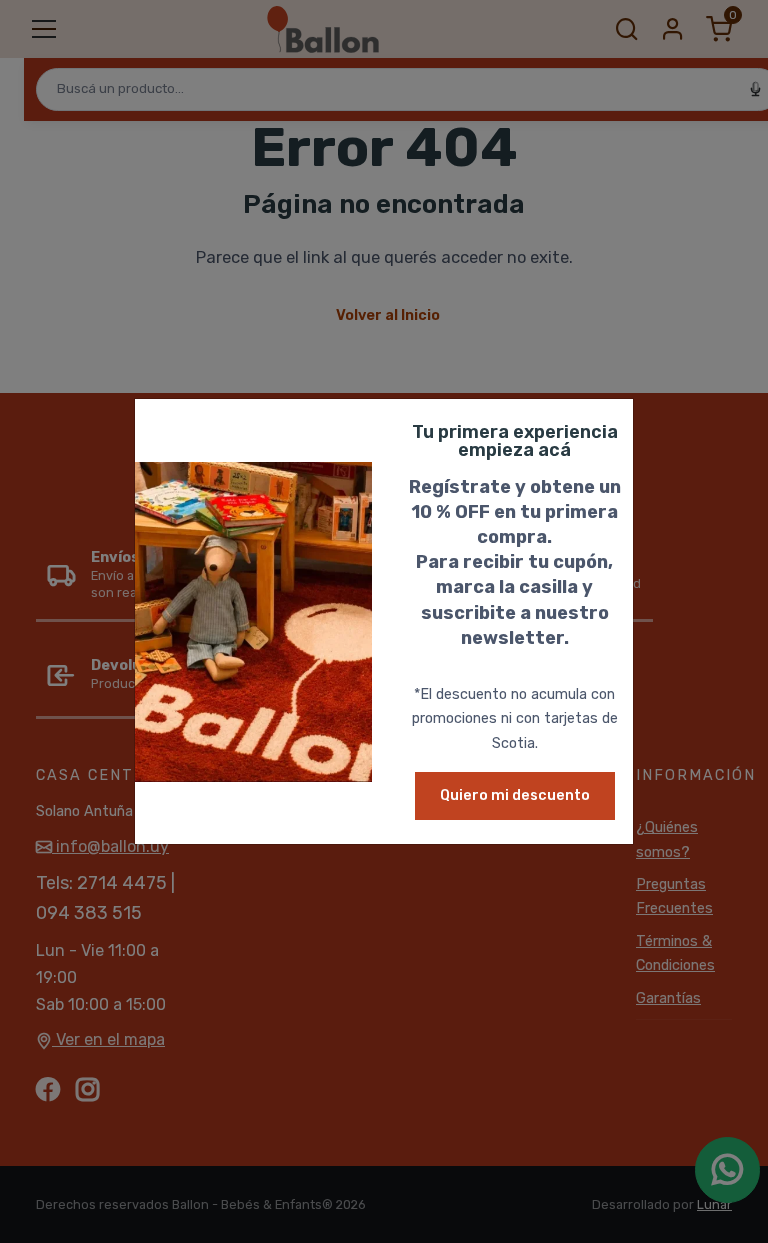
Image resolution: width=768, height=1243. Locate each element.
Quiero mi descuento (515, 795)
